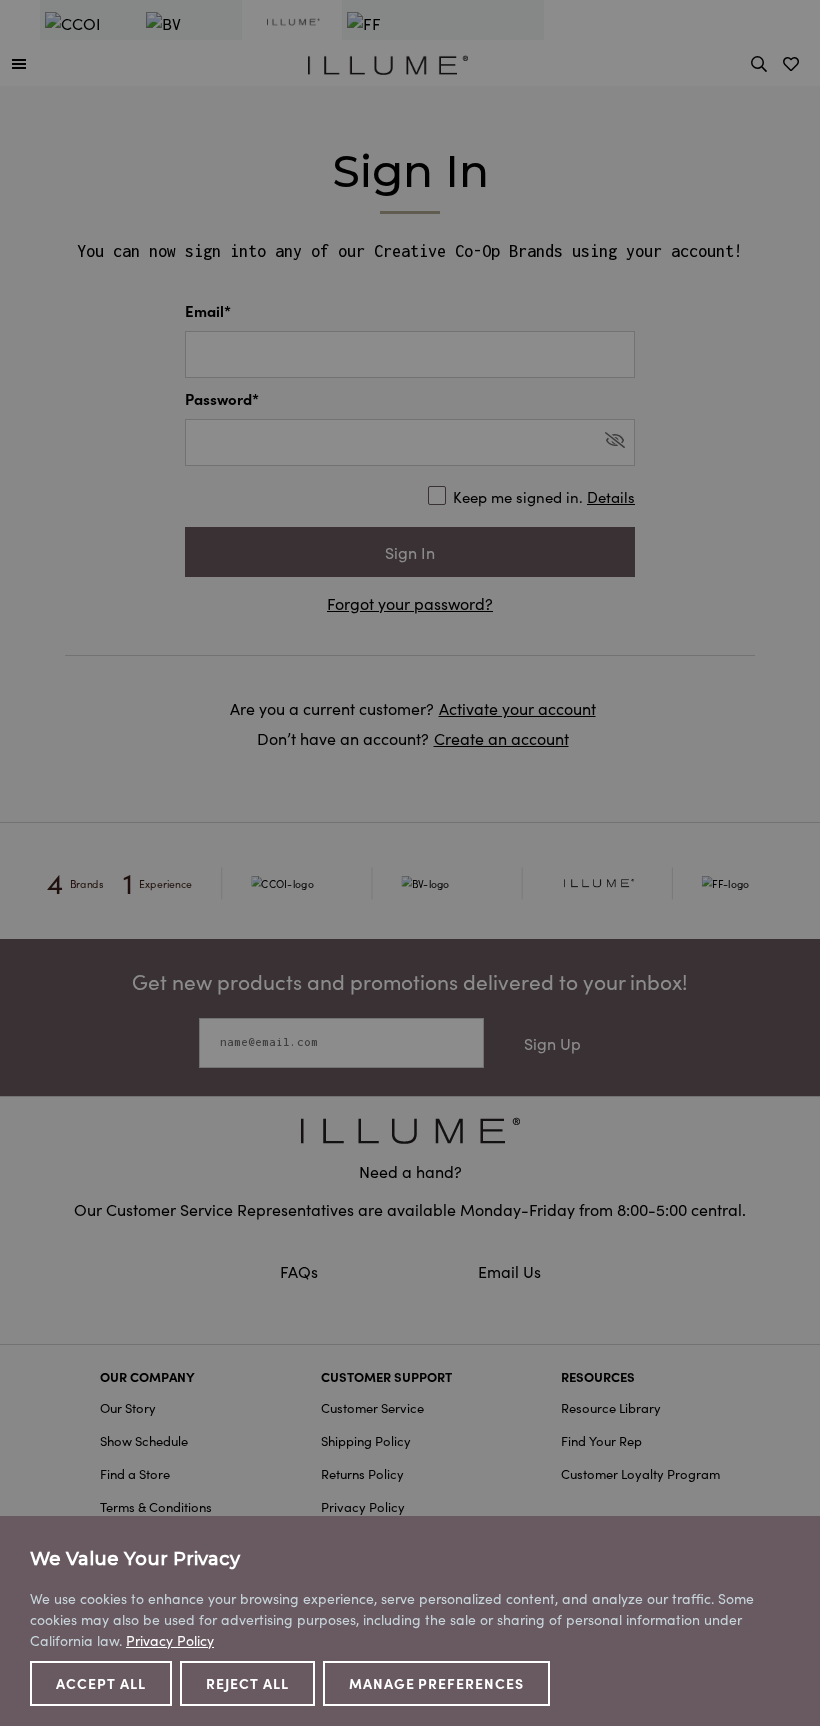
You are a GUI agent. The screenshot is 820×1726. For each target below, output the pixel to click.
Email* (208, 310)
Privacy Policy (363, 1506)
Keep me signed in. (544, 496)
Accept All (101, 1683)
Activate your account (517, 708)
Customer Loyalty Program (640, 1473)
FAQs (301, 1271)
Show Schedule (144, 1440)
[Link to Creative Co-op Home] (410, 1130)
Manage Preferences (437, 1683)
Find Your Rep (601, 1440)
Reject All (247, 1683)
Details (611, 496)
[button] (19, 63)
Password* (222, 398)
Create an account (501, 738)
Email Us (509, 1271)
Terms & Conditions (156, 1506)
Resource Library (611, 1407)
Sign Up (552, 1043)
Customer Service (372, 1407)
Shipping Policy (366, 1440)
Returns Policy (362, 1473)
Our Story (128, 1407)
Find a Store (135, 1473)
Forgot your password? (410, 603)
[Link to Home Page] (388, 62)
